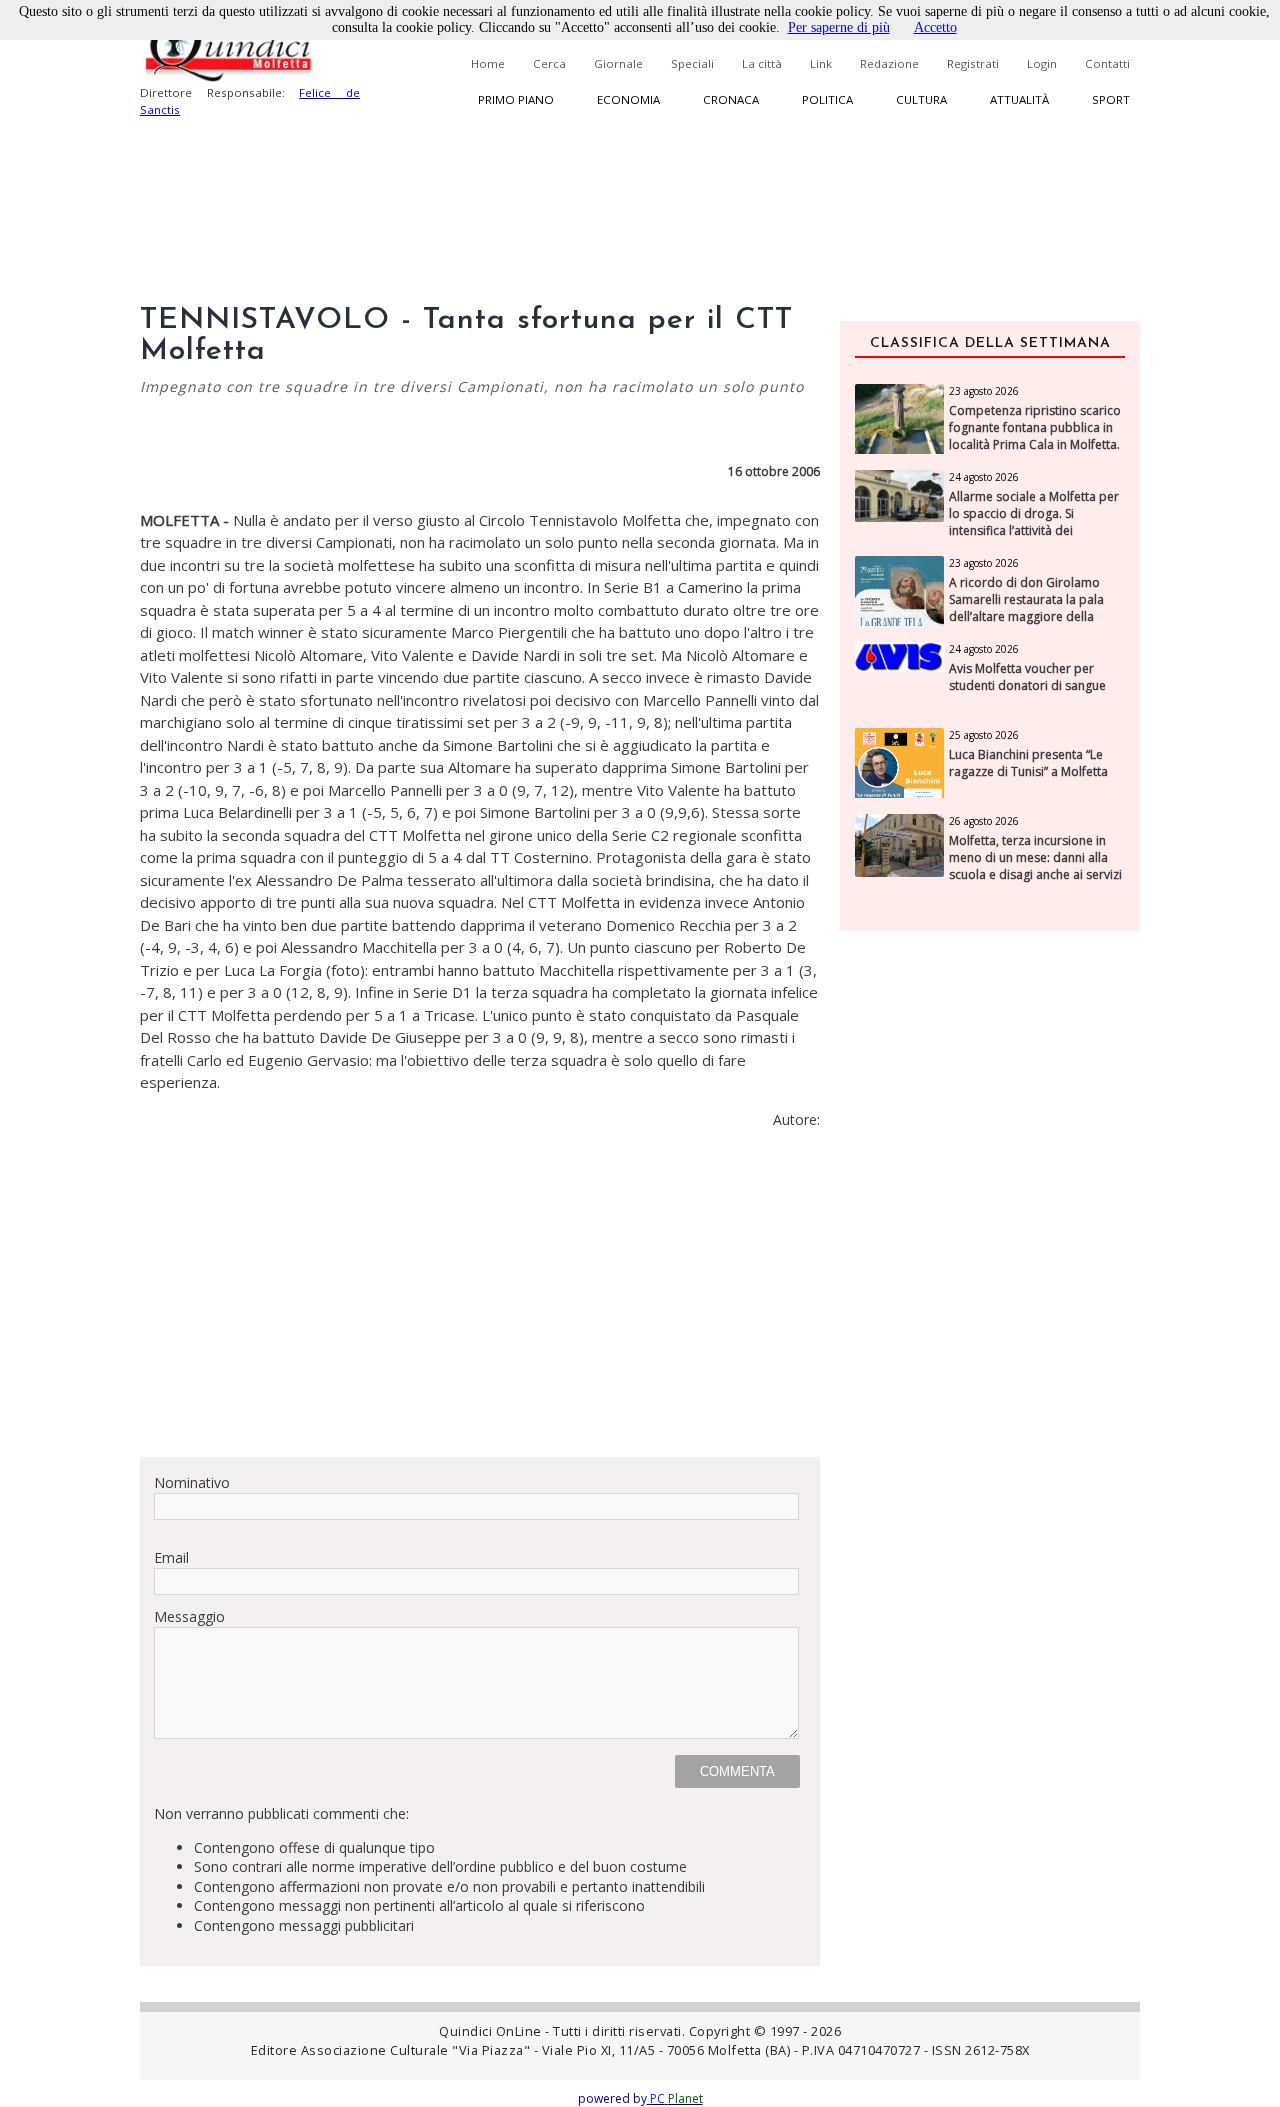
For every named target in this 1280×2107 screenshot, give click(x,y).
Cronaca (731, 99)
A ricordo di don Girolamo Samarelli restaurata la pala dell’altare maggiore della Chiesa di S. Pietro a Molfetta (1029, 608)
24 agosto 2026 (984, 477)
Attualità (1019, 99)
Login (1042, 63)
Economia (628, 99)
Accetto (935, 27)
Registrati (973, 63)
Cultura (921, 99)
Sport (1111, 99)
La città (762, 63)
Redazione (889, 63)
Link (821, 63)
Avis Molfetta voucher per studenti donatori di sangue (1027, 677)
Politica (827, 99)
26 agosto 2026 (984, 821)
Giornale (618, 63)
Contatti (1107, 63)
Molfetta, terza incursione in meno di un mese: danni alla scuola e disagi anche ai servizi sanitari (1035, 866)
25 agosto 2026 (984, 735)
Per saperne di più (839, 27)
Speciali (692, 63)
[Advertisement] (480, 1301)
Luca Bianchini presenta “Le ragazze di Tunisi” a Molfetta (1028, 763)
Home (488, 63)
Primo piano (516, 99)
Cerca (549, 63)
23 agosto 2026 (984, 391)
